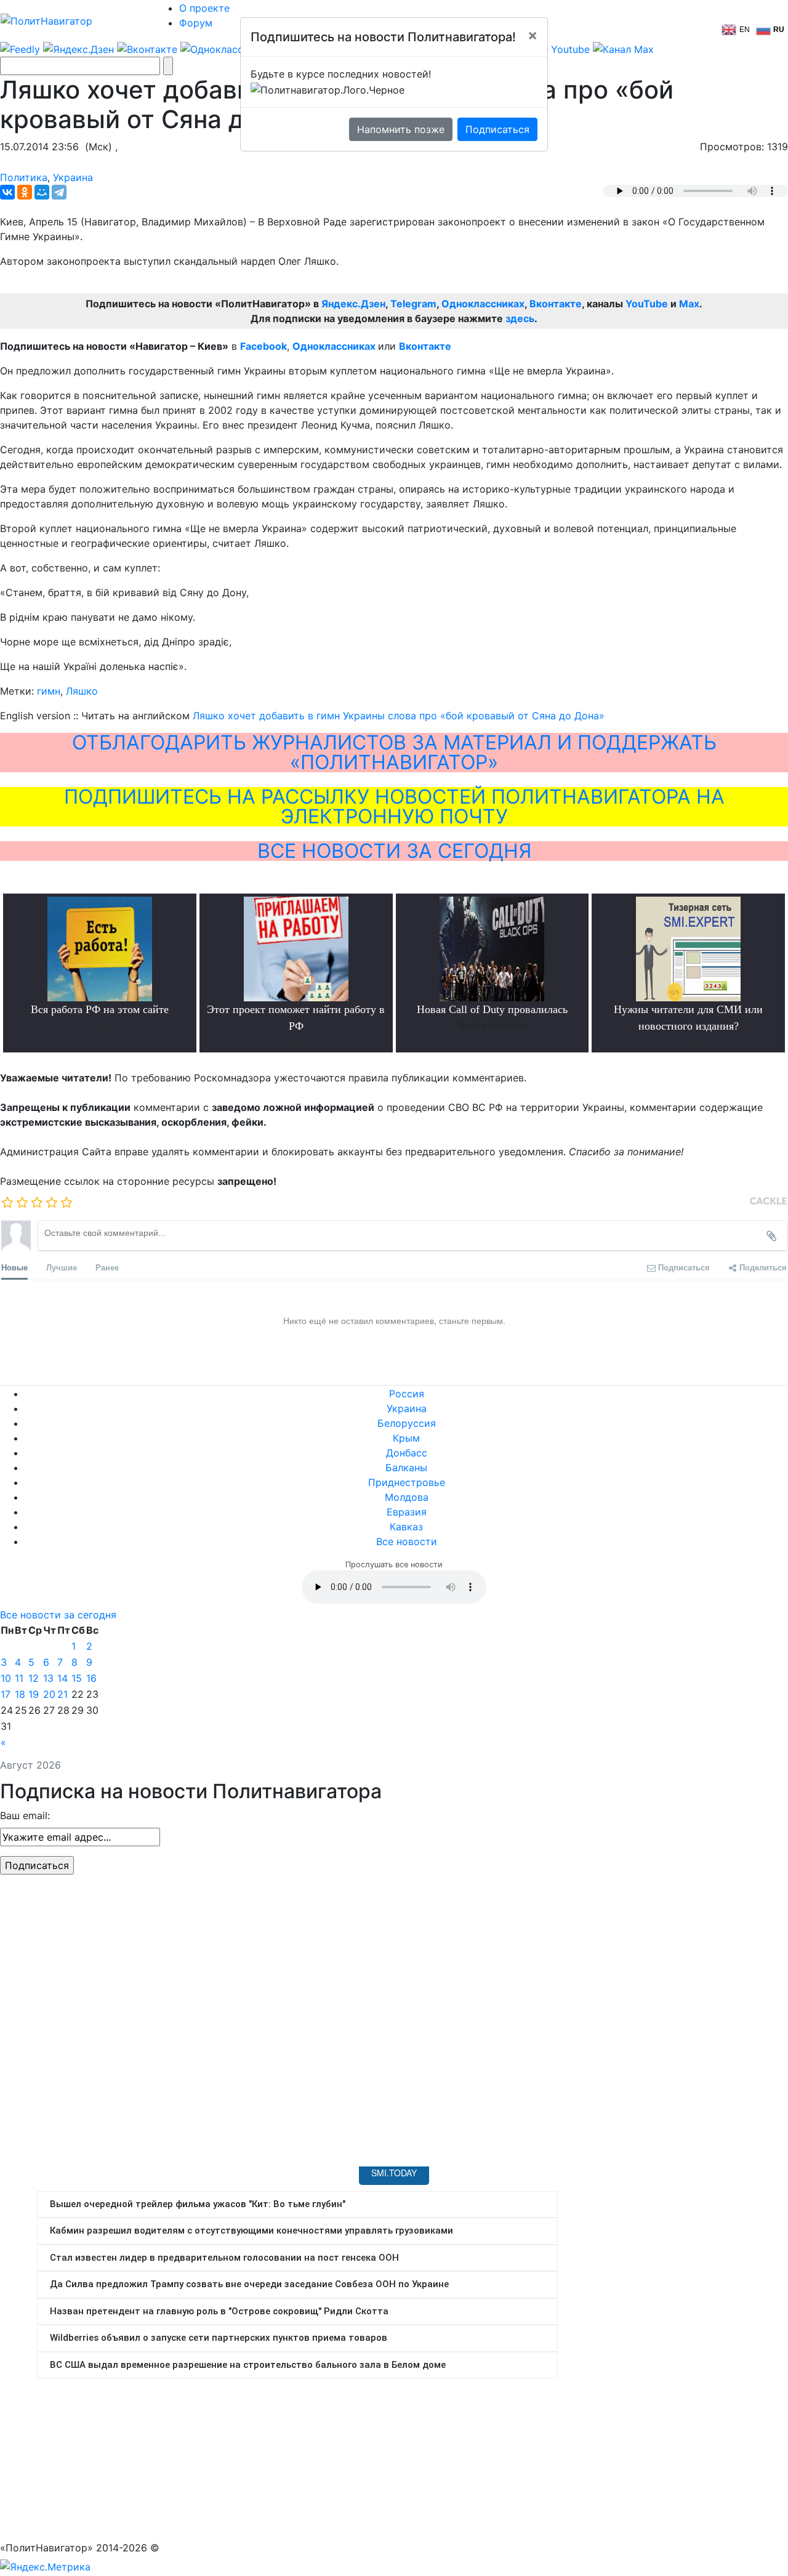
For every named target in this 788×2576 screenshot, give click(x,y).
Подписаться (497, 129)
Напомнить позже (401, 129)
